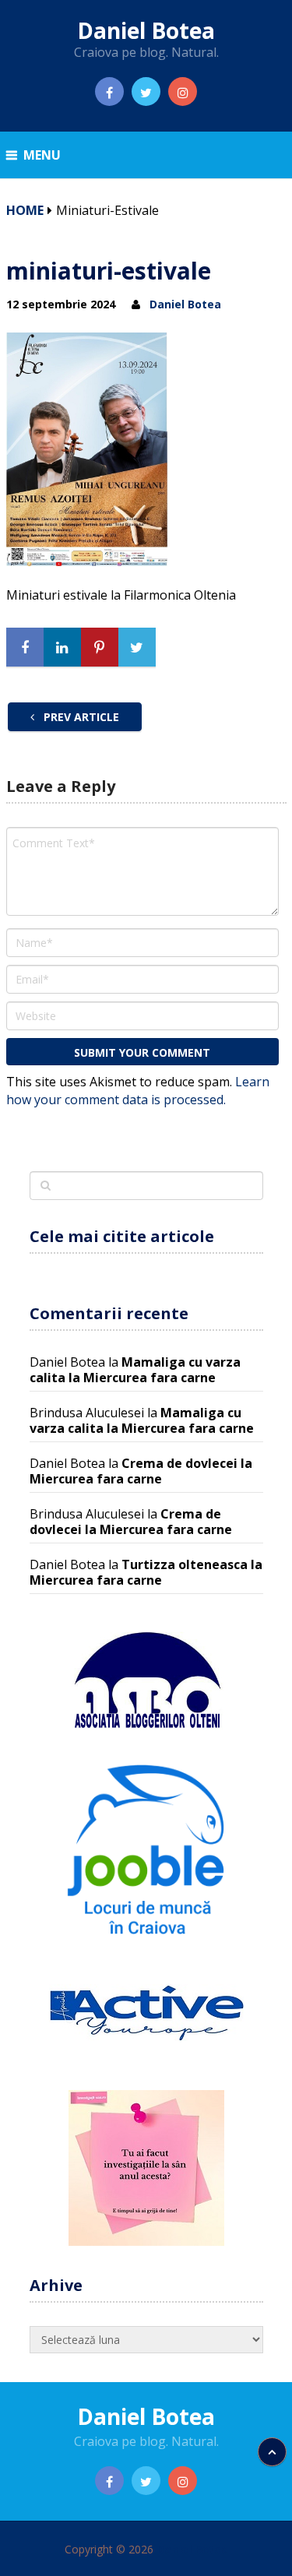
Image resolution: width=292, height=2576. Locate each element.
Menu (42, 155)
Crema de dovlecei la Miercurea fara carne (141, 1471)
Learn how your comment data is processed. (138, 1091)
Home (25, 210)
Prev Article (80, 717)
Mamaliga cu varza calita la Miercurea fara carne (135, 1370)
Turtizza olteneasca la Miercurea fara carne (146, 1572)
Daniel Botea (146, 30)
